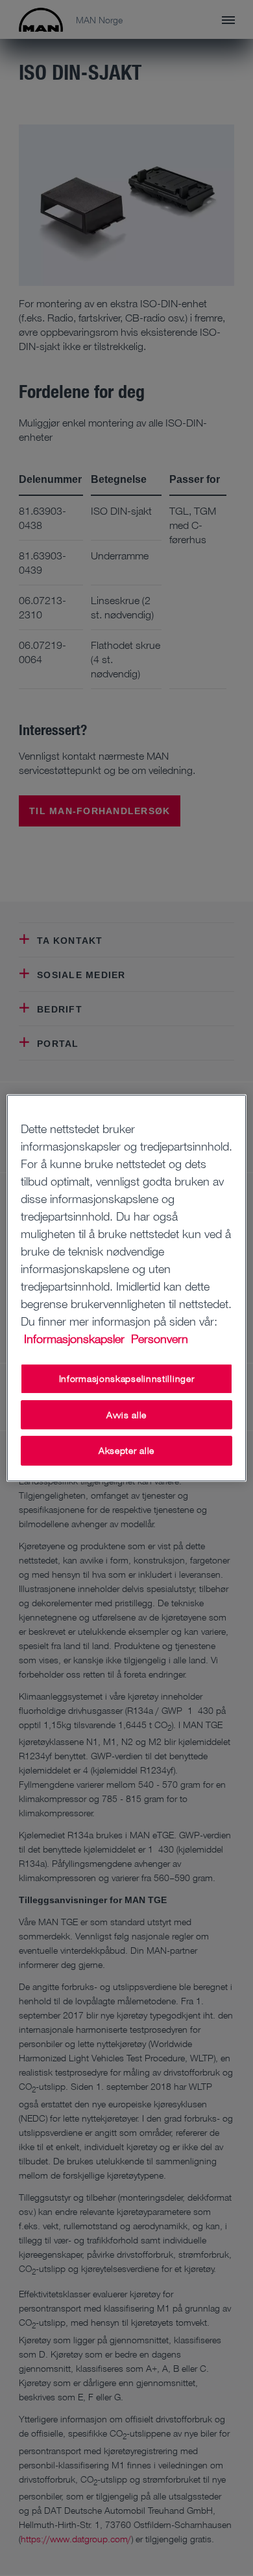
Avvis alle (126, 1415)
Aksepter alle (126, 1450)
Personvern (160, 1339)
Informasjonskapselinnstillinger (127, 1378)
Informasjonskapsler (76, 1339)
